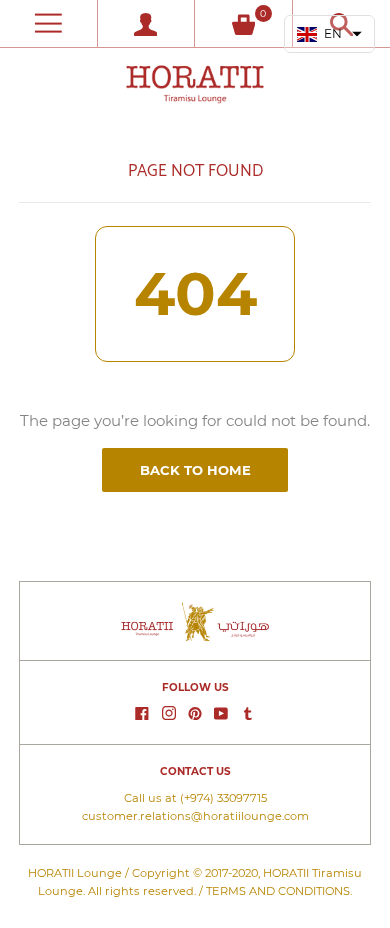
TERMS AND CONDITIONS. (279, 891)
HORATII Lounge (75, 873)
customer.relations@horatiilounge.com (195, 816)
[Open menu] (48, 23)
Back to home (195, 470)
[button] (330, 34)
